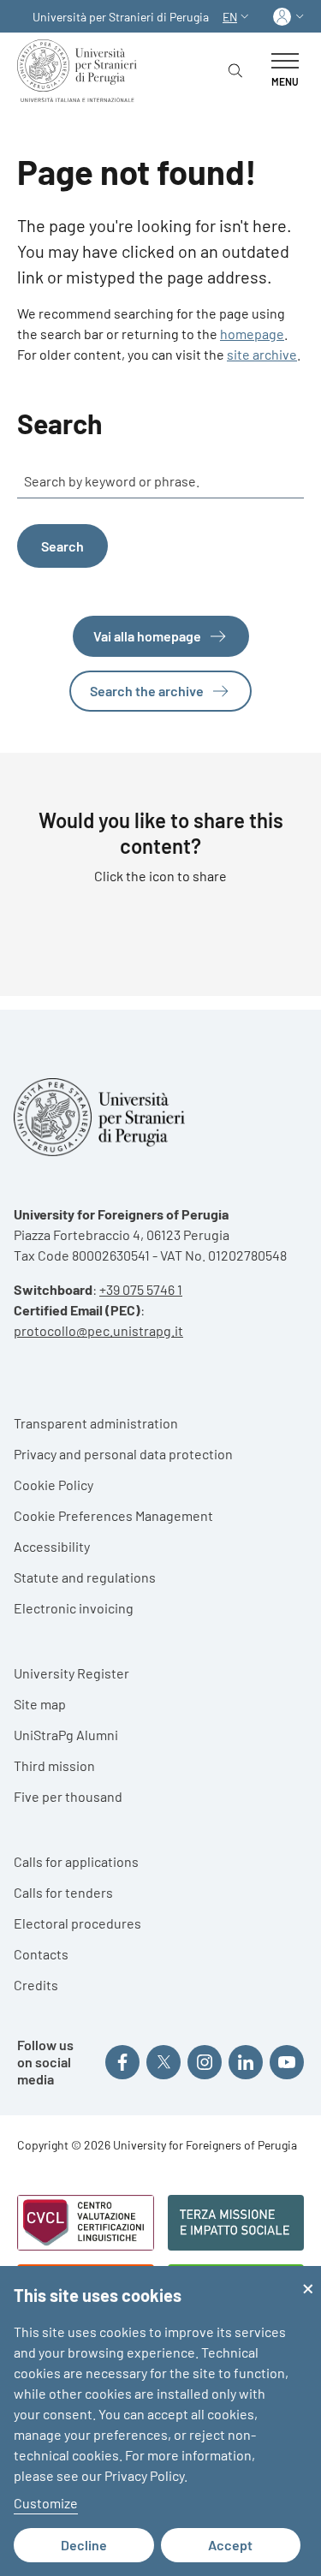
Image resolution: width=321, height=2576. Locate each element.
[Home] (80, 71)
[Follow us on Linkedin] (246, 2062)
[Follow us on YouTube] (287, 2062)
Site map (40, 1704)
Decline (84, 2545)
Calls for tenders (63, 1892)
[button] (238, 17)
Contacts (41, 1954)
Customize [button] (46, 2503)
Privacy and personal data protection (123, 1454)
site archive (262, 354)
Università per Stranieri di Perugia (121, 17)
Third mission (54, 1765)
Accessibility (52, 1546)
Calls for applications (76, 1861)
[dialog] (160, 2421)
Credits (36, 1985)
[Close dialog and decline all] (308, 2277)
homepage (252, 334)
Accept (230, 2545)
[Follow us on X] (163, 2062)
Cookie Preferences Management (113, 1515)
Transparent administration (96, 1423)
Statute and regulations (85, 1577)
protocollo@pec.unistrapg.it (98, 1330)
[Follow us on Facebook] (122, 2062)
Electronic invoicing (74, 1608)
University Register (71, 1673)
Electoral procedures (77, 1923)
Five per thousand (68, 1796)
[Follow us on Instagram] (205, 2062)
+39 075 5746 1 (141, 1289)
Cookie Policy (53, 1485)
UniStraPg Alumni (66, 1735)
